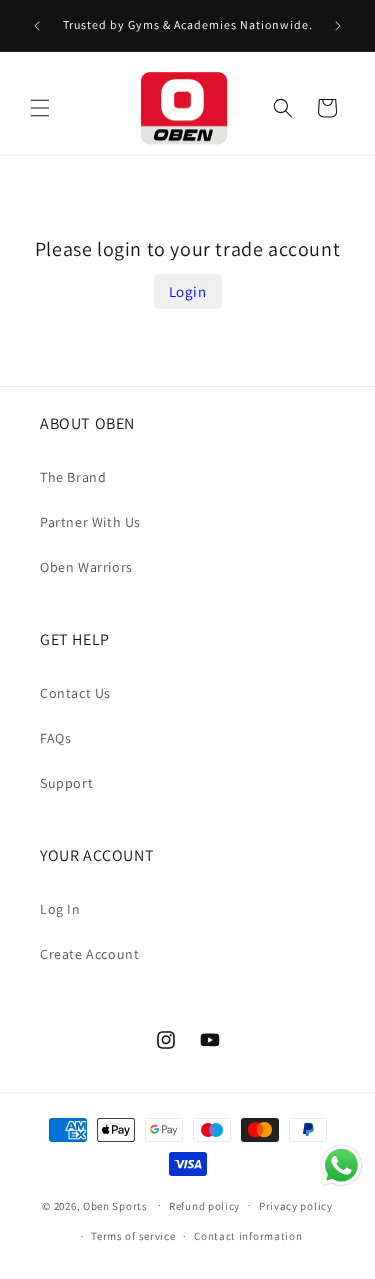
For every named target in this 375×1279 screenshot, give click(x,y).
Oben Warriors (86, 567)
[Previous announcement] (37, 26)
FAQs (55, 738)
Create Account (89, 954)
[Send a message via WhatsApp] (341, 1165)
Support (66, 783)
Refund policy (204, 1206)
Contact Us (75, 693)
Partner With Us (90, 522)
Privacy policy (296, 1206)
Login (188, 291)
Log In (60, 909)
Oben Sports (115, 1205)
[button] (40, 108)
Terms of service (133, 1236)
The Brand (73, 477)
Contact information (248, 1236)
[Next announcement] (338, 26)
